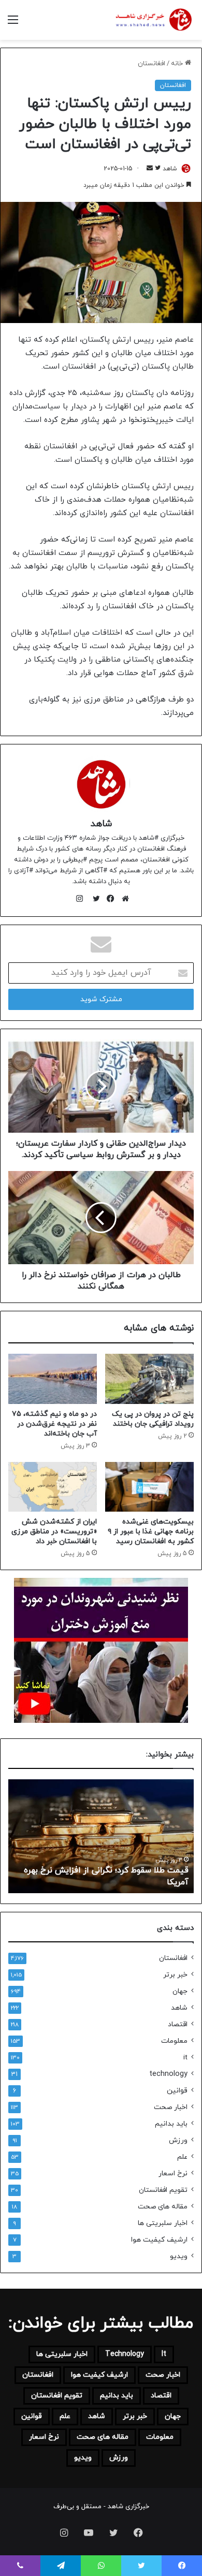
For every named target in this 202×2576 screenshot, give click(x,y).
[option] (101, 1836)
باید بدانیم (171, 2124)
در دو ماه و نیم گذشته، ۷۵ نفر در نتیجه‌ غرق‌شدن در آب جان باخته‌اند (54, 1424)
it (185, 2058)
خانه (178, 64)
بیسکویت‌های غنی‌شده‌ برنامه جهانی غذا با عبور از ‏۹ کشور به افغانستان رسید (151, 1532)
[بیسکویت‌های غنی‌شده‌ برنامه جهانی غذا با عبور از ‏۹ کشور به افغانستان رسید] (149, 1487)
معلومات (174, 2041)
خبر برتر (175, 1975)
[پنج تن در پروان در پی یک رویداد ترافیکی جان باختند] (149, 1379)
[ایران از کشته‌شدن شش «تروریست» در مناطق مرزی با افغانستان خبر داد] (53, 1487)
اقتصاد (178, 2024)
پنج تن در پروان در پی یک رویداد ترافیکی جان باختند (153, 1419)
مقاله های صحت (163, 2207)
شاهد (101, 824)
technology (168, 2074)
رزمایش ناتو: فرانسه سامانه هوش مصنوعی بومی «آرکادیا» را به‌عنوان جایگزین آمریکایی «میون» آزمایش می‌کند (105, 1871)
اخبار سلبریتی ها (163, 2223)
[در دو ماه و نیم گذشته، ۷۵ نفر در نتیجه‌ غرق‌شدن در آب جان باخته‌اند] (53, 1379)
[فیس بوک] (108, 899)
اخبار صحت (171, 2107)
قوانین (177, 2091)
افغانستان (151, 64)
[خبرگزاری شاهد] (153, 20)
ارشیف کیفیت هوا (159, 2240)
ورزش (178, 2140)
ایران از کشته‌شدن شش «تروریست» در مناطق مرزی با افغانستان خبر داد (54, 1532)
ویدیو (179, 2256)
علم (182, 2157)
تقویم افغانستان (163, 2190)
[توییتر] (94, 899)
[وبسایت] (123, 899)
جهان (180, 1991)
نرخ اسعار (173, 2173)
